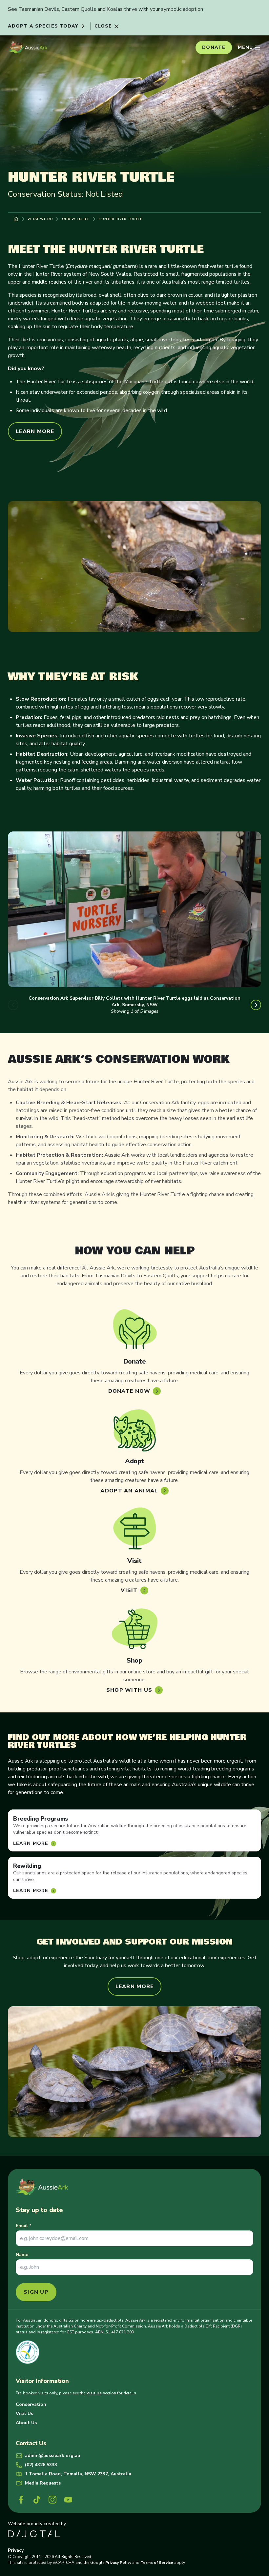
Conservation (31, 2404)
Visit (129, 1590)
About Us (26, 2423)
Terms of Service (157, 2563)
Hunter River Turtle (121, 219)
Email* (24, 2226)
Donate (214, 47)
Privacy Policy (118, 2563)
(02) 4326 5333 (41, 2465)
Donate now (129, 1391)
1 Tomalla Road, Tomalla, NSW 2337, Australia (78, 2474)
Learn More (35, 431)
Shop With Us (129, 1690)
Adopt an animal (129, 1491)
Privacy (16, 2550)
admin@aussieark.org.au (52, 2456)
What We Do (40, 219)
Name (22, 2255)
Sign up (36, 2292)
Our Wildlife (76, 219)
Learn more (31, 1891)
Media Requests (43, 2483)
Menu (245, 47)
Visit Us (94, 2393)
